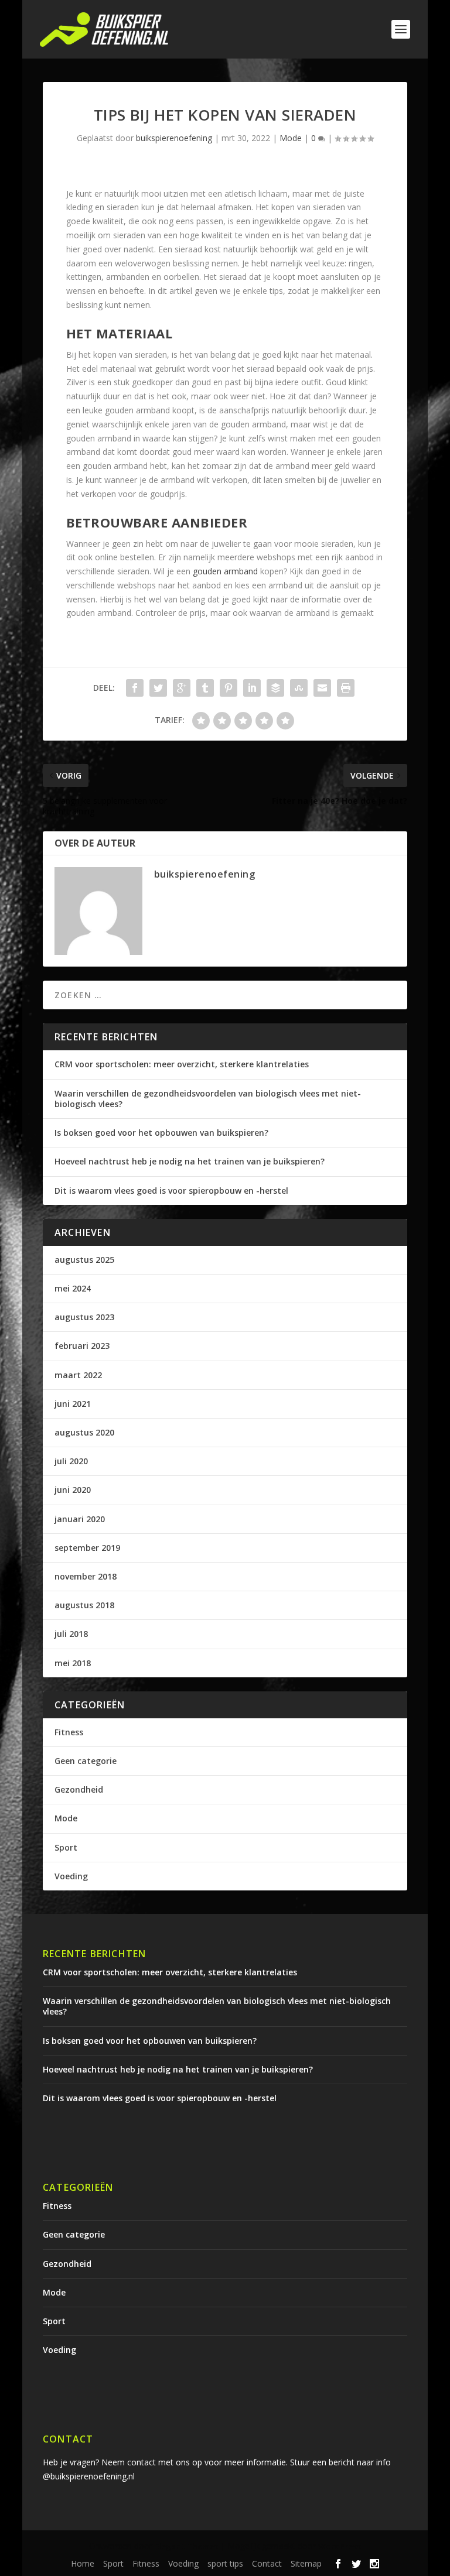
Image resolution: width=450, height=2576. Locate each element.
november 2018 (86, 1576)
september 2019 (87, 1548)
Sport (66, 1847)
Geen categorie (86, 1761)
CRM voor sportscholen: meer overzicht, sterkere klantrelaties (182, 1064)
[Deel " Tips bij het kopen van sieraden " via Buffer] (275, 688)
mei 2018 (73, 1663)
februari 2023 (82, 1346)
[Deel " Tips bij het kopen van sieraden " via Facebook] (135, 688)
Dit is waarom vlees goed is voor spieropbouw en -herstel (171, 1191)
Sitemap (306, 2563)
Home (83, 2563)
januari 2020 (80, 1519)
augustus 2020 (84, 1432)
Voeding (71, 1876)
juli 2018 (71, 1634)
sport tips (225, 2563)
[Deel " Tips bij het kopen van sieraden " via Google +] (182, 688)
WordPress (340, 2546)
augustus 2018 (84, 1605)
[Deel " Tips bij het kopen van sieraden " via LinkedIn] (252, 688)
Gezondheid (79, 1789)
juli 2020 (71, 1461)
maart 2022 (78, 1375)
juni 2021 (73, 1404)
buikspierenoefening (174, 138)
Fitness (69, 1732)
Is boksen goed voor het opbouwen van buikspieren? (161, 1133)
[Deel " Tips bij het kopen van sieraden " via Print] (346, 688)
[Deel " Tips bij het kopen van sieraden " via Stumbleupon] (299, 688)
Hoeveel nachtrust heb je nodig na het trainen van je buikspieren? (190, 1161)
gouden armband (225, 571)
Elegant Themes (186, 2546)
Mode (291, 138)
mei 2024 (73, 1288)
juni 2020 (73, 1490)
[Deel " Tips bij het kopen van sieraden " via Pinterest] (229, 688)
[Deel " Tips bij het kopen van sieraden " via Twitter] (158, 688)
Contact (267, 2563)
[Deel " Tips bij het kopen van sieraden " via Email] (322, 688)
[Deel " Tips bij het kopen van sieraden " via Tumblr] (205, 688)
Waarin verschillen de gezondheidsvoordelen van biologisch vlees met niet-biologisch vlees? (208, 1099)
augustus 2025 (84, 1260)
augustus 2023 (84, 1317)
